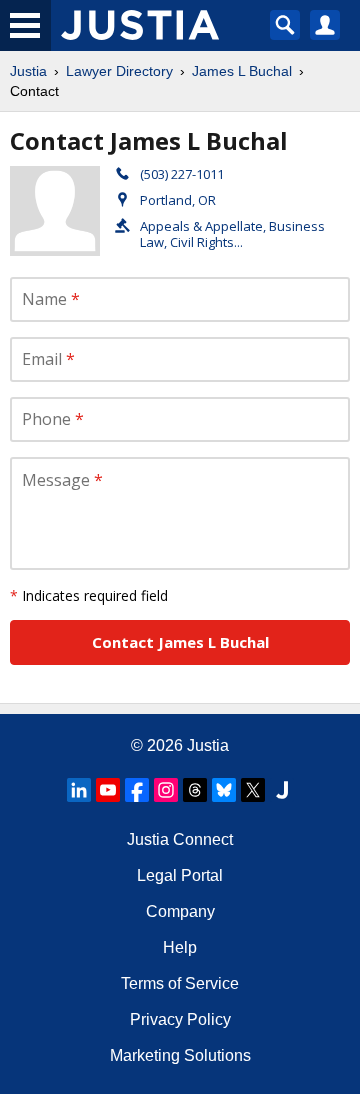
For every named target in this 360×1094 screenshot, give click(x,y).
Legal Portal (180, 875)
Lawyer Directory (119, 71)
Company (180, 911)
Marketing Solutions (180, 1055)
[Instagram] (166, 790)
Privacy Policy (180, 1019)
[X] (253, 790)
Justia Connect (180, 839)
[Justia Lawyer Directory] (282, 790)
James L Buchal (242, 71)
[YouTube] (108, 790)
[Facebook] (137, 790)
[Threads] (195, 790)
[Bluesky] (224, 790)
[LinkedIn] (79, 790)
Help (180, 947)
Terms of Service (180, 983)
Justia (28, 71)
